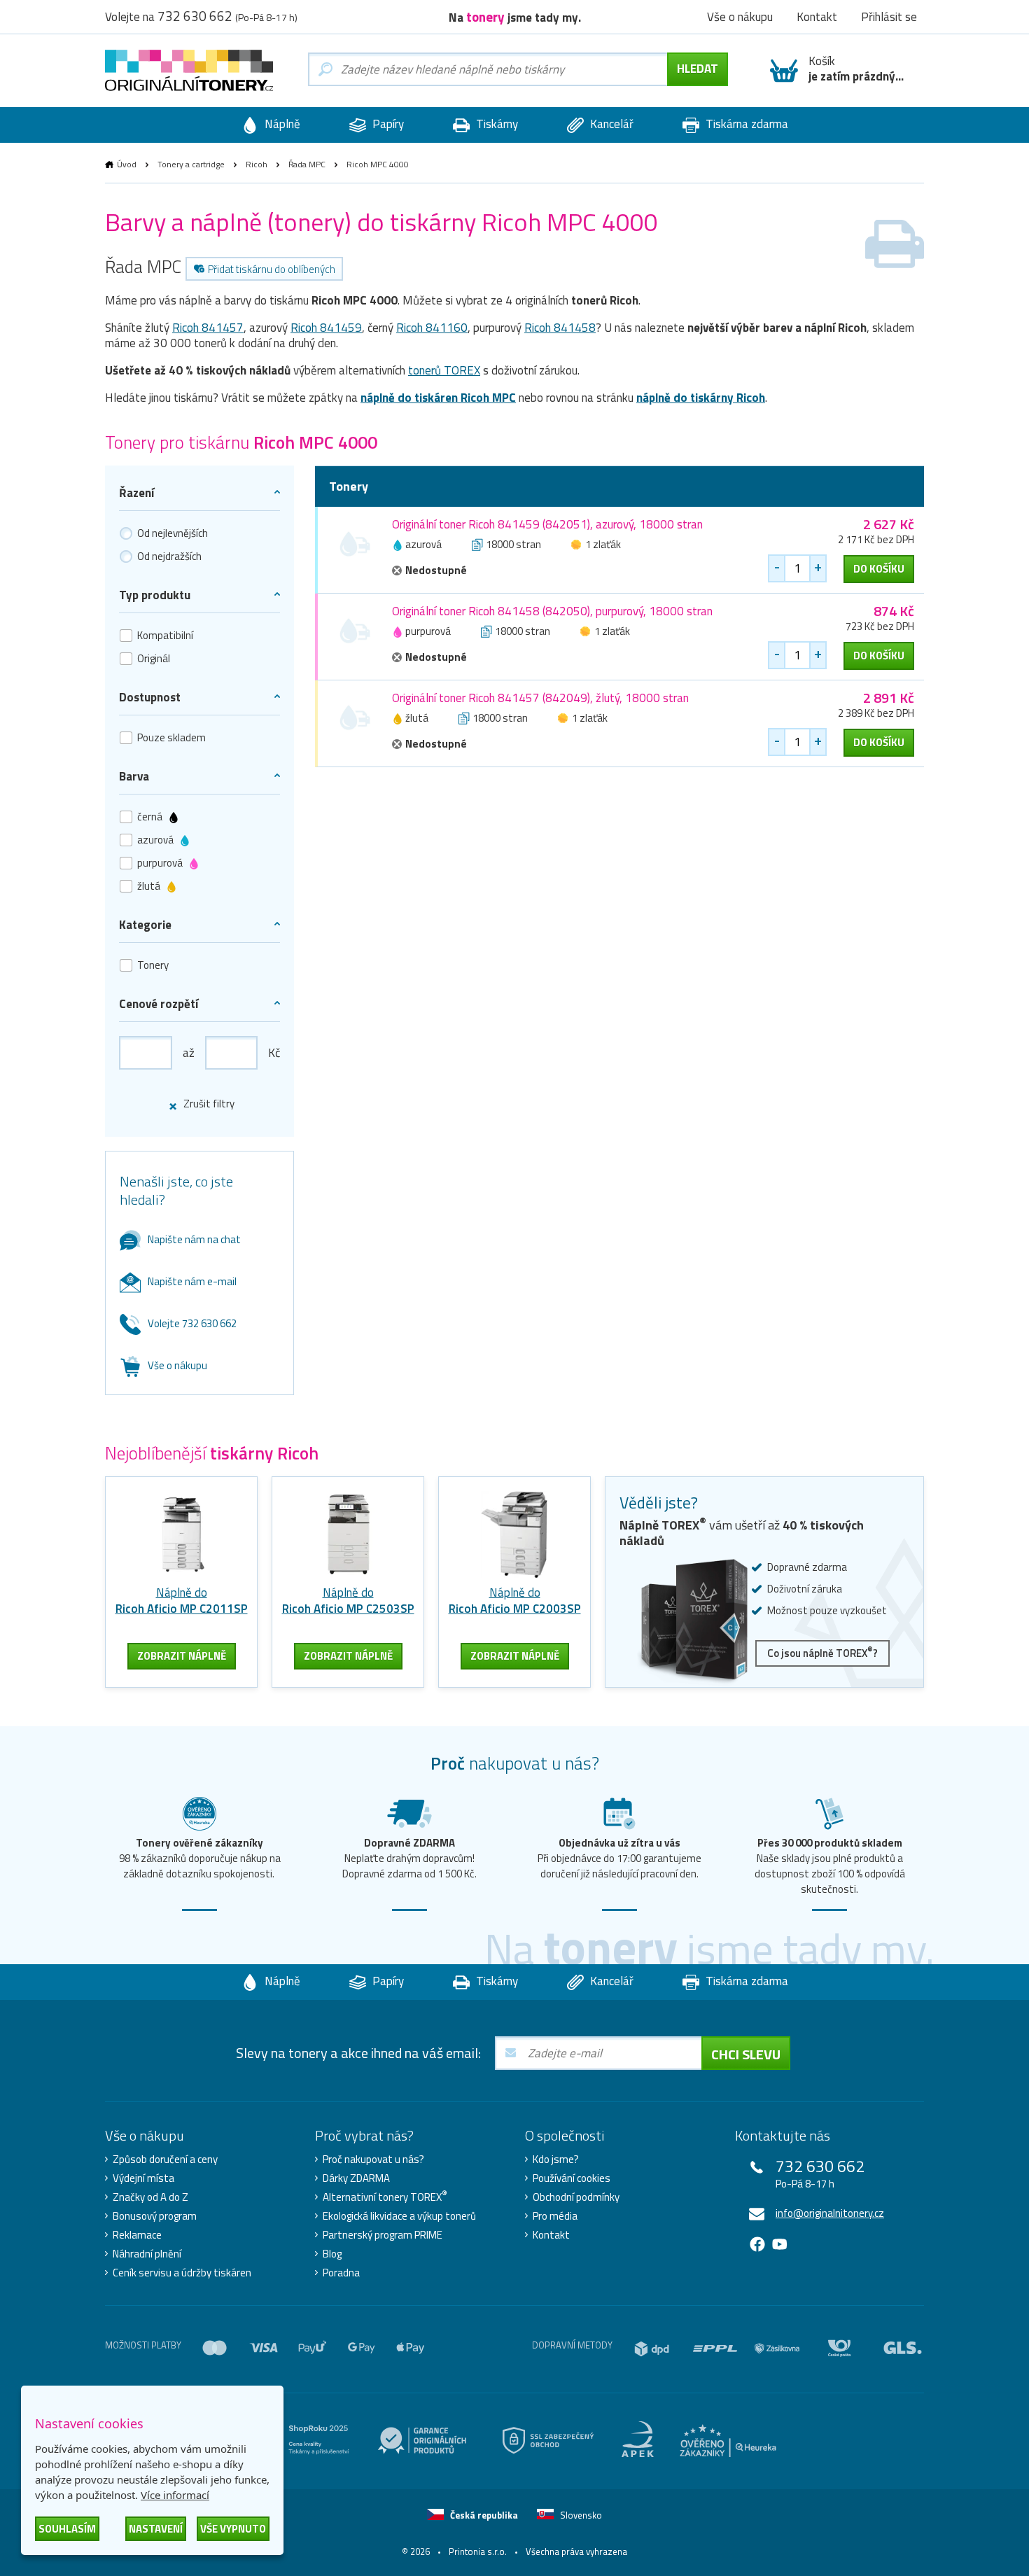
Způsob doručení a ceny (165, 2159)
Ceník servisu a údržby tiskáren (182, 2273)
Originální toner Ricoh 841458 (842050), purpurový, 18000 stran (552, 611)
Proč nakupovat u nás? (373, 2159)
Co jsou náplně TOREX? (822, 1652)
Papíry (387, 124)
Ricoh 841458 (560, 328)
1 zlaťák (603, 544)
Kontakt (551, 2235)
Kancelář (610, 124)
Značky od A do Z (150, 2197)
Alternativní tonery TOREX (385, 2197)
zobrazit (182, 1656)
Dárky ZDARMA (356, 2178)
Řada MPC (307, 164)
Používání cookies (572, 2178)
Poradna (341, 2273)
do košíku (879, 569)
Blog (332, 2254)
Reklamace (137, 2235)
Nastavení (156, 2529)
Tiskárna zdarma (745, 124)
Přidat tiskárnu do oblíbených (272, 269)
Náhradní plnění (147, 2254)
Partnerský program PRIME (383, 2235)
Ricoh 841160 (432, 328)
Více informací (175, 2495)
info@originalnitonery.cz (830, 2213)
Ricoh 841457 (208, 328)
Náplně (281, 124)
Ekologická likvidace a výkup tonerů (399, 2216)
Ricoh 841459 (326, 328)
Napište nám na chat (194, 1239)
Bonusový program (155, 2216)
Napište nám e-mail (192, 1281)
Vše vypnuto (233, 2529)
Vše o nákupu (177, 1365)
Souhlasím (67, 2529)
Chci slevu (746, 2054)
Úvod (127, 164)
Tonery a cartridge (191, 164)
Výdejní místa (143, 2178)
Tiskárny (496, 124)
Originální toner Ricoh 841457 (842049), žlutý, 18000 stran (540, 698)
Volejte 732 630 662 (192, 1323)
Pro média (555, 2216)
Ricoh (257, 164)
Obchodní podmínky (576, 2197)
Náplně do (182, 1601)
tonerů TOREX (444, 370)
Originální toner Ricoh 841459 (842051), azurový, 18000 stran (547, 524)
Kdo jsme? (556, 2159)
